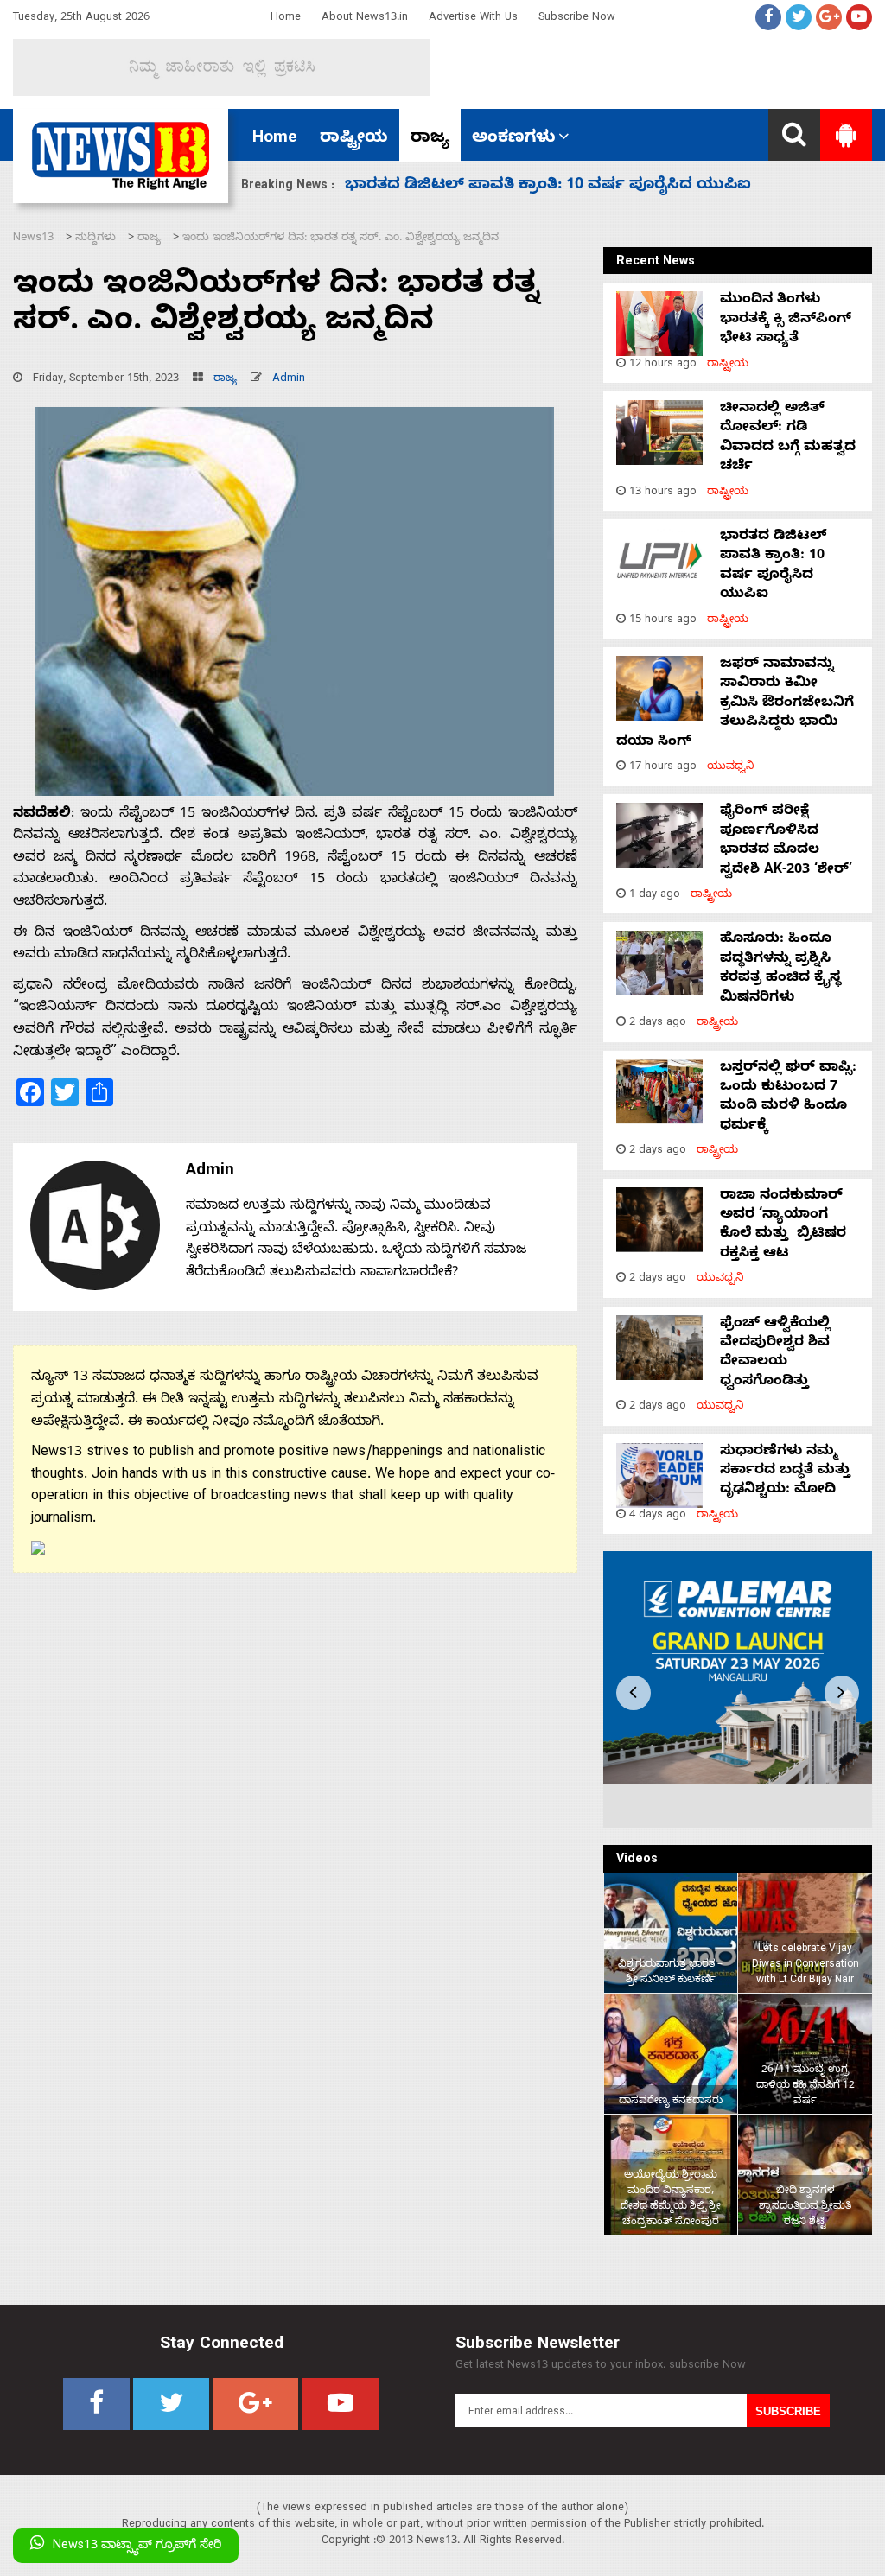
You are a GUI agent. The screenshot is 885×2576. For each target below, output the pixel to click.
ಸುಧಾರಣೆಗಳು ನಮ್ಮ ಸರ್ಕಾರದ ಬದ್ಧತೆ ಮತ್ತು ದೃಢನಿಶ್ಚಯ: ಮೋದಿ (785, 1472)
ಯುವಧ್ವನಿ (731, 768)
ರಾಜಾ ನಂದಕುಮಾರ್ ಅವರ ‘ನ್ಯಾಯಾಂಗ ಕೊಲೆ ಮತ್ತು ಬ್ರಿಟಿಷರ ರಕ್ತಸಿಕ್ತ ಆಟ (783, 1226)
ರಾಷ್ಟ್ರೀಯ (354, 139)
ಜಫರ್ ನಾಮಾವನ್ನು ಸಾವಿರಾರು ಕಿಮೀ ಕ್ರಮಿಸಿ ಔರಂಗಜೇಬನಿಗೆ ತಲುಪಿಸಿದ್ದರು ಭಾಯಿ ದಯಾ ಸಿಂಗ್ (735, 704)
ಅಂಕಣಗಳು (514, 139)
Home (286, 19)
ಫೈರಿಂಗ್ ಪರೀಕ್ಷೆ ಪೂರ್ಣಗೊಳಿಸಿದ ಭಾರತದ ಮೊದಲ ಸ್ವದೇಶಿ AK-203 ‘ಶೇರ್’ (586, 186)
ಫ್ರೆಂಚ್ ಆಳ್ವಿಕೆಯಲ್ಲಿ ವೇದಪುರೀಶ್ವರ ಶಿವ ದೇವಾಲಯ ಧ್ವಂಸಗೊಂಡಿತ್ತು (775, 1354)
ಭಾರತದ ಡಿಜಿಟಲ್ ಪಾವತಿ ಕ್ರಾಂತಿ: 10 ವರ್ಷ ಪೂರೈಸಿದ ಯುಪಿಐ (773, 566)
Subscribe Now (577, 19)
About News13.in (365, 19)
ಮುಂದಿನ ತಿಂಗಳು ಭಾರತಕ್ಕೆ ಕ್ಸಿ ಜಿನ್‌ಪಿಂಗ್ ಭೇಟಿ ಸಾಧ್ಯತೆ (786, 320)
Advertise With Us (473, 19)
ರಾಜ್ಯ (430, 139)
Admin (289, 380)
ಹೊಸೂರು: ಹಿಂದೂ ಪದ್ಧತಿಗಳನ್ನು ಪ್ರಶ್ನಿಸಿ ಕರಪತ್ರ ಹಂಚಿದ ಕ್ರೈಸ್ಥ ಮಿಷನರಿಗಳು (780, 969)
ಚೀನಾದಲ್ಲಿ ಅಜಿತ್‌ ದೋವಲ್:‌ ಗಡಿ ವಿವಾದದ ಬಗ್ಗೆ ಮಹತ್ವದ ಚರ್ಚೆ (788, 439)
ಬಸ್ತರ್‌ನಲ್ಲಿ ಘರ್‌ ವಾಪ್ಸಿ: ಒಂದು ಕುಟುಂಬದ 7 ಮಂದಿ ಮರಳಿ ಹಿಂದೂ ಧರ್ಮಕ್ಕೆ (788, 1098)
